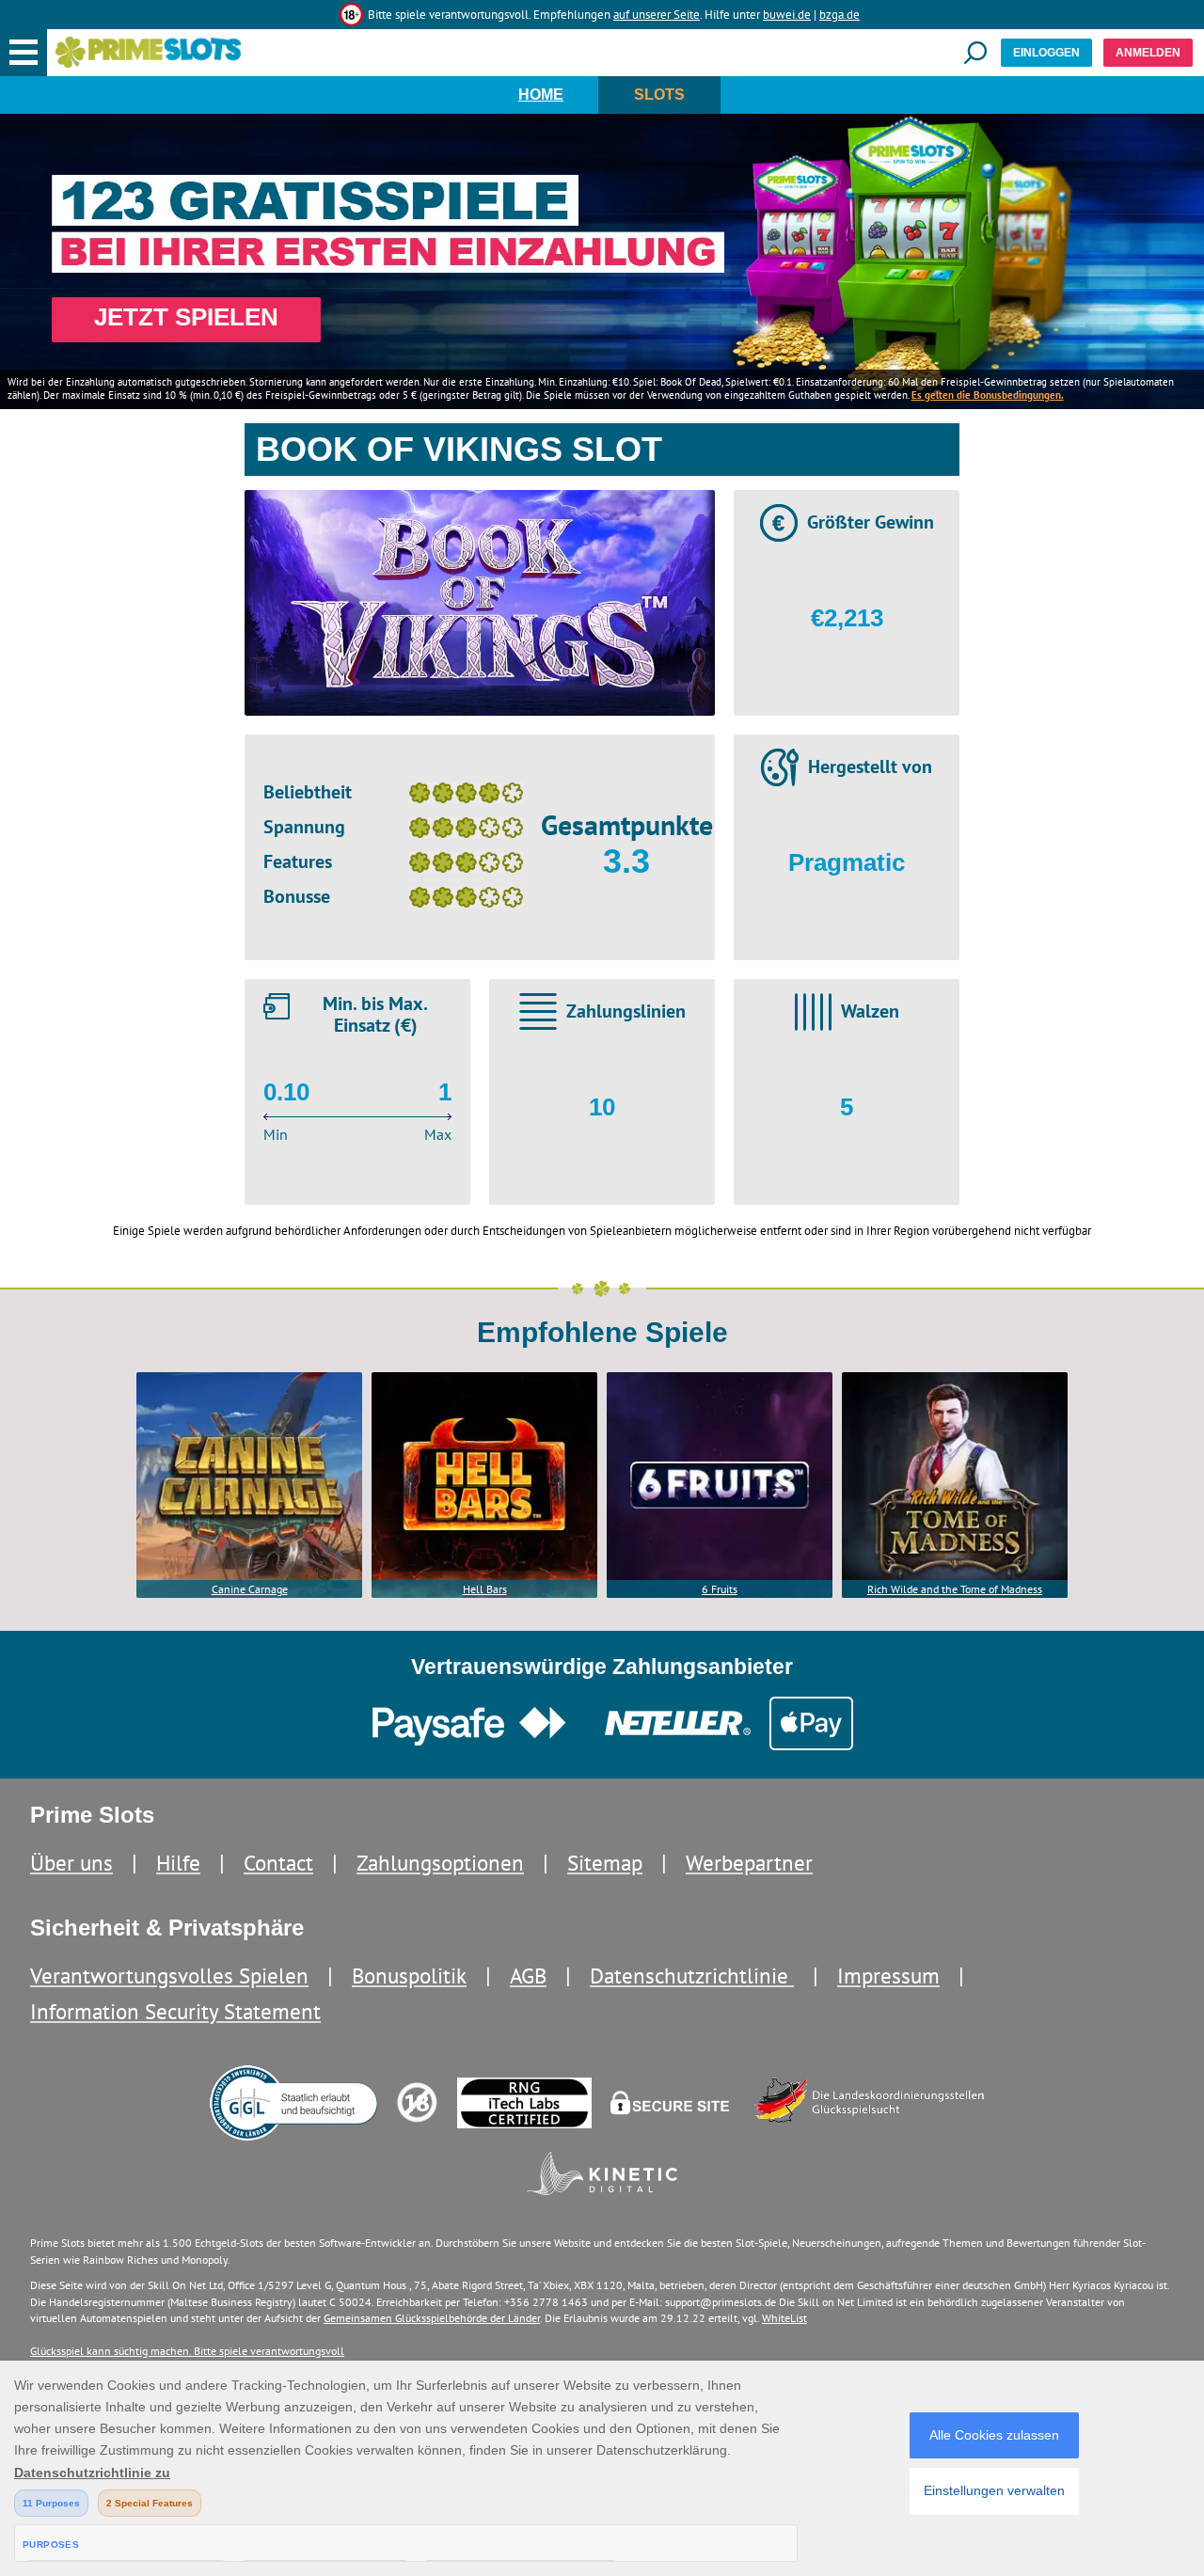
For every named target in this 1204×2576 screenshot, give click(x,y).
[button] (24, 53)
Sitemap (605, 1863)
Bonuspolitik (409, 1975)
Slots (659, 95)
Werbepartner (749, 1863)
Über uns (71, 1863)
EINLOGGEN (1046, 53)
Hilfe (178, 1863)
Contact (278, 1863)
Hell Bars (485, 1589)
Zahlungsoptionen (440, 1863)
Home (541, 95)
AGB (528, 1975)
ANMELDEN (1148, 53)
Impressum (888, 1975)
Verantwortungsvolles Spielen (169, 1975)
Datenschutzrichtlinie (692, 1975)
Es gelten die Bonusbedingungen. (988, 395)
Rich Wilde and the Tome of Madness (955, 1589)
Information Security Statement (175, 2011)
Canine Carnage (250, 1589)
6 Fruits (720, 1589)
